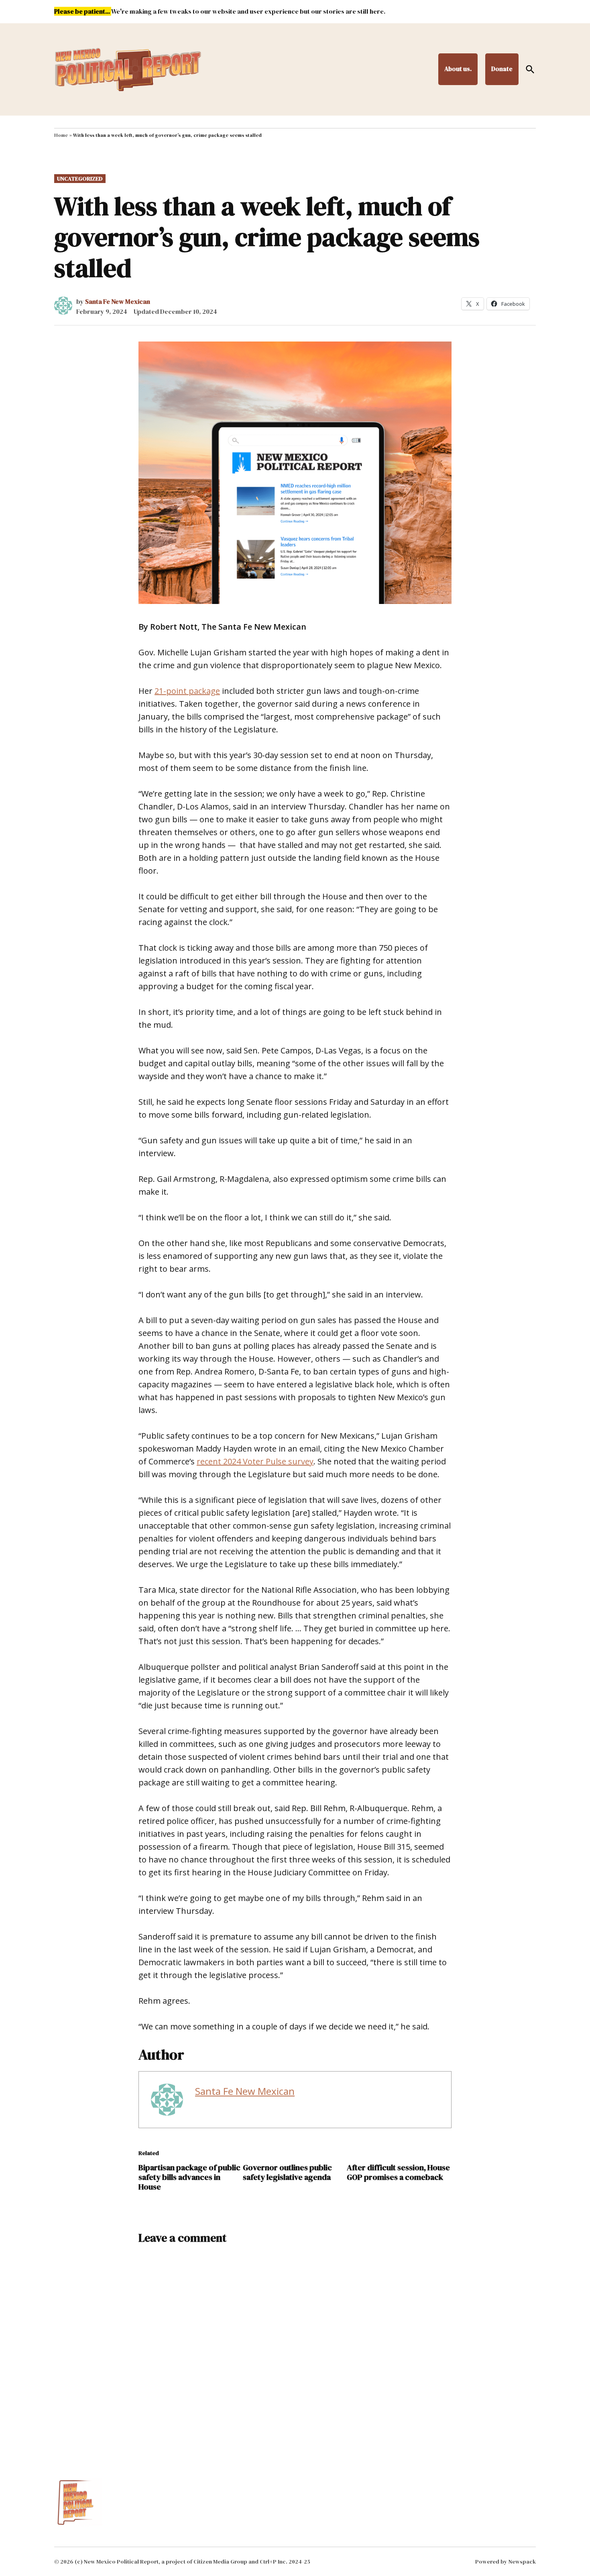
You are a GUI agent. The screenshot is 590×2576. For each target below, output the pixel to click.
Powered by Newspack (506, 2562)
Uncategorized (80, 179)
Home (61, 135)
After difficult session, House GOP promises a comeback (398, 2172)
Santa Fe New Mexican (118, 301)
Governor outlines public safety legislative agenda (287, 2172)
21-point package (187, 691)
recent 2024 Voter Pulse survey (255, 1461)
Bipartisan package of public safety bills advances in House (189, 2177)
